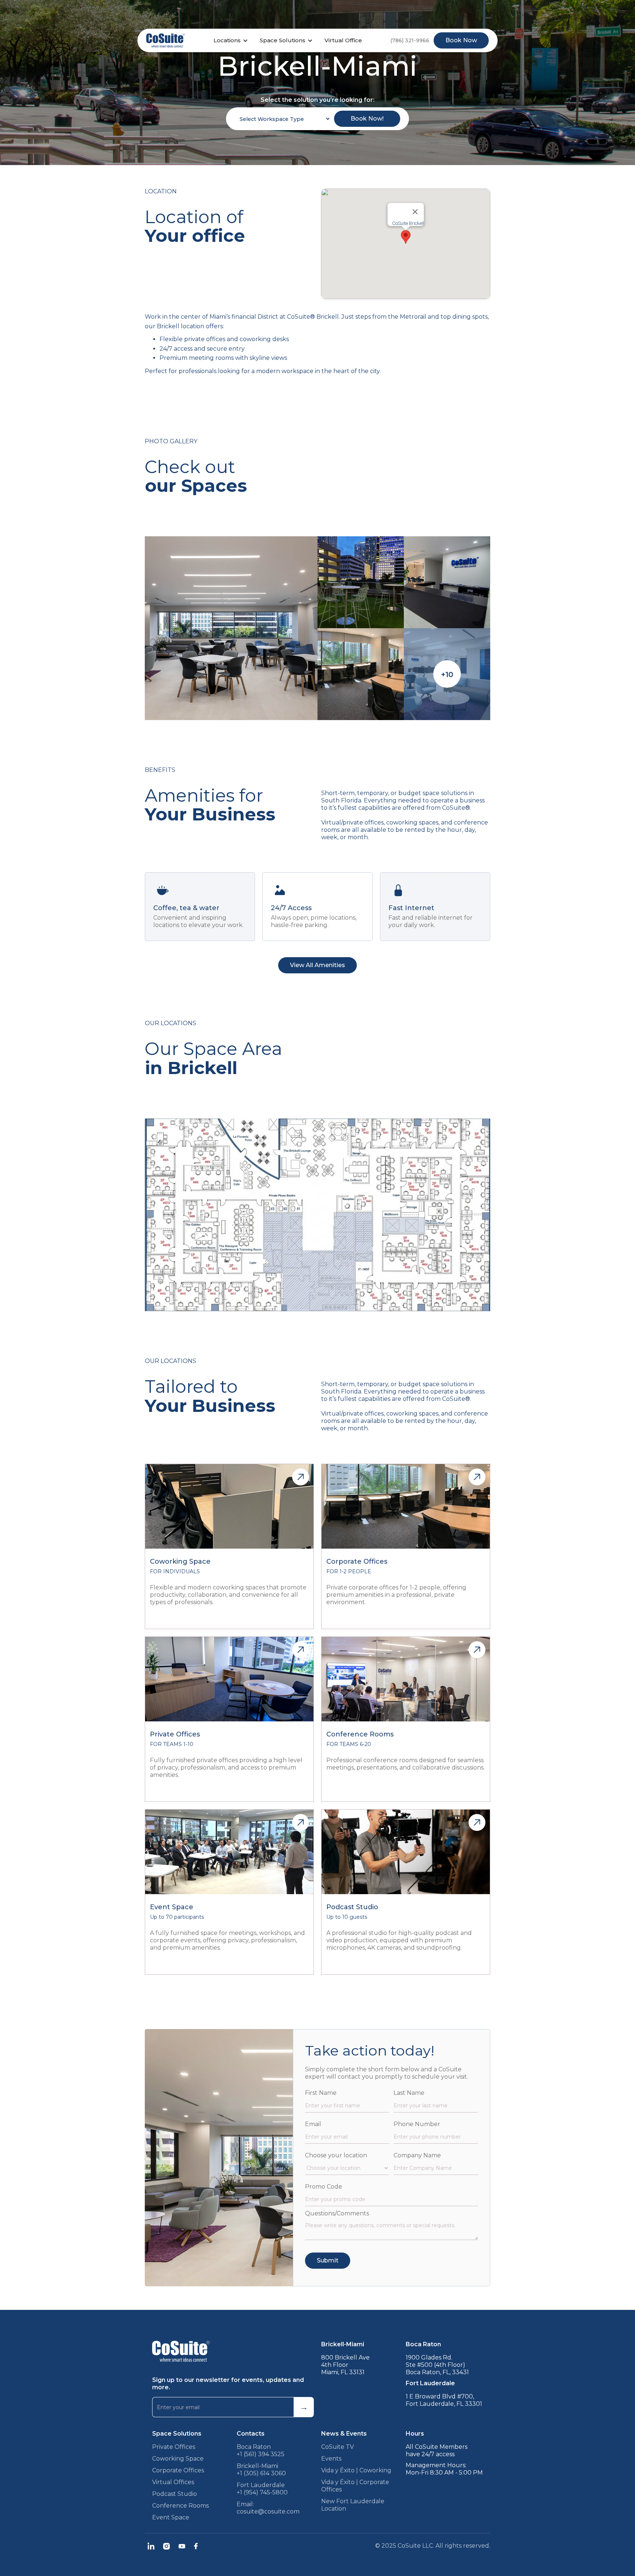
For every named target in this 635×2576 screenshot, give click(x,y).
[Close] (415, 212)
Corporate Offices (178, 2470)
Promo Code (324, 2187)
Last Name (409, 2093)
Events (331, 2459)
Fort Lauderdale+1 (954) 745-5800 (262, 2489)
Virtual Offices (173, 2482)
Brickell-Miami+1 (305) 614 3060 (261, 2470)
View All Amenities (317, 965)
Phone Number (417, 2124)
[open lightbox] (231, 628)
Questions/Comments (337, 2213)
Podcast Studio (175, 2494)
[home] (166, 40)
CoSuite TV (338, 2447)
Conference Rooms (180, 2506)
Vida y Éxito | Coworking (356, 2470)
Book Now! (367, 119)
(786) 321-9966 (410, 40)
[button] (232, 40)
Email (313, 2124)
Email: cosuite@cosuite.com (268, 2508)
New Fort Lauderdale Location (353, 2505)
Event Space (171, 2517)
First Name (321, 2093)
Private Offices (174, 2447)
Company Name (417, 2155)
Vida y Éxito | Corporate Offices (355, 2486)
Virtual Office (343, 40)
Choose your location (336, 2155)
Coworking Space (178, 2459)
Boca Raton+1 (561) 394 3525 (261, 2450)
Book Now (461, 40)
